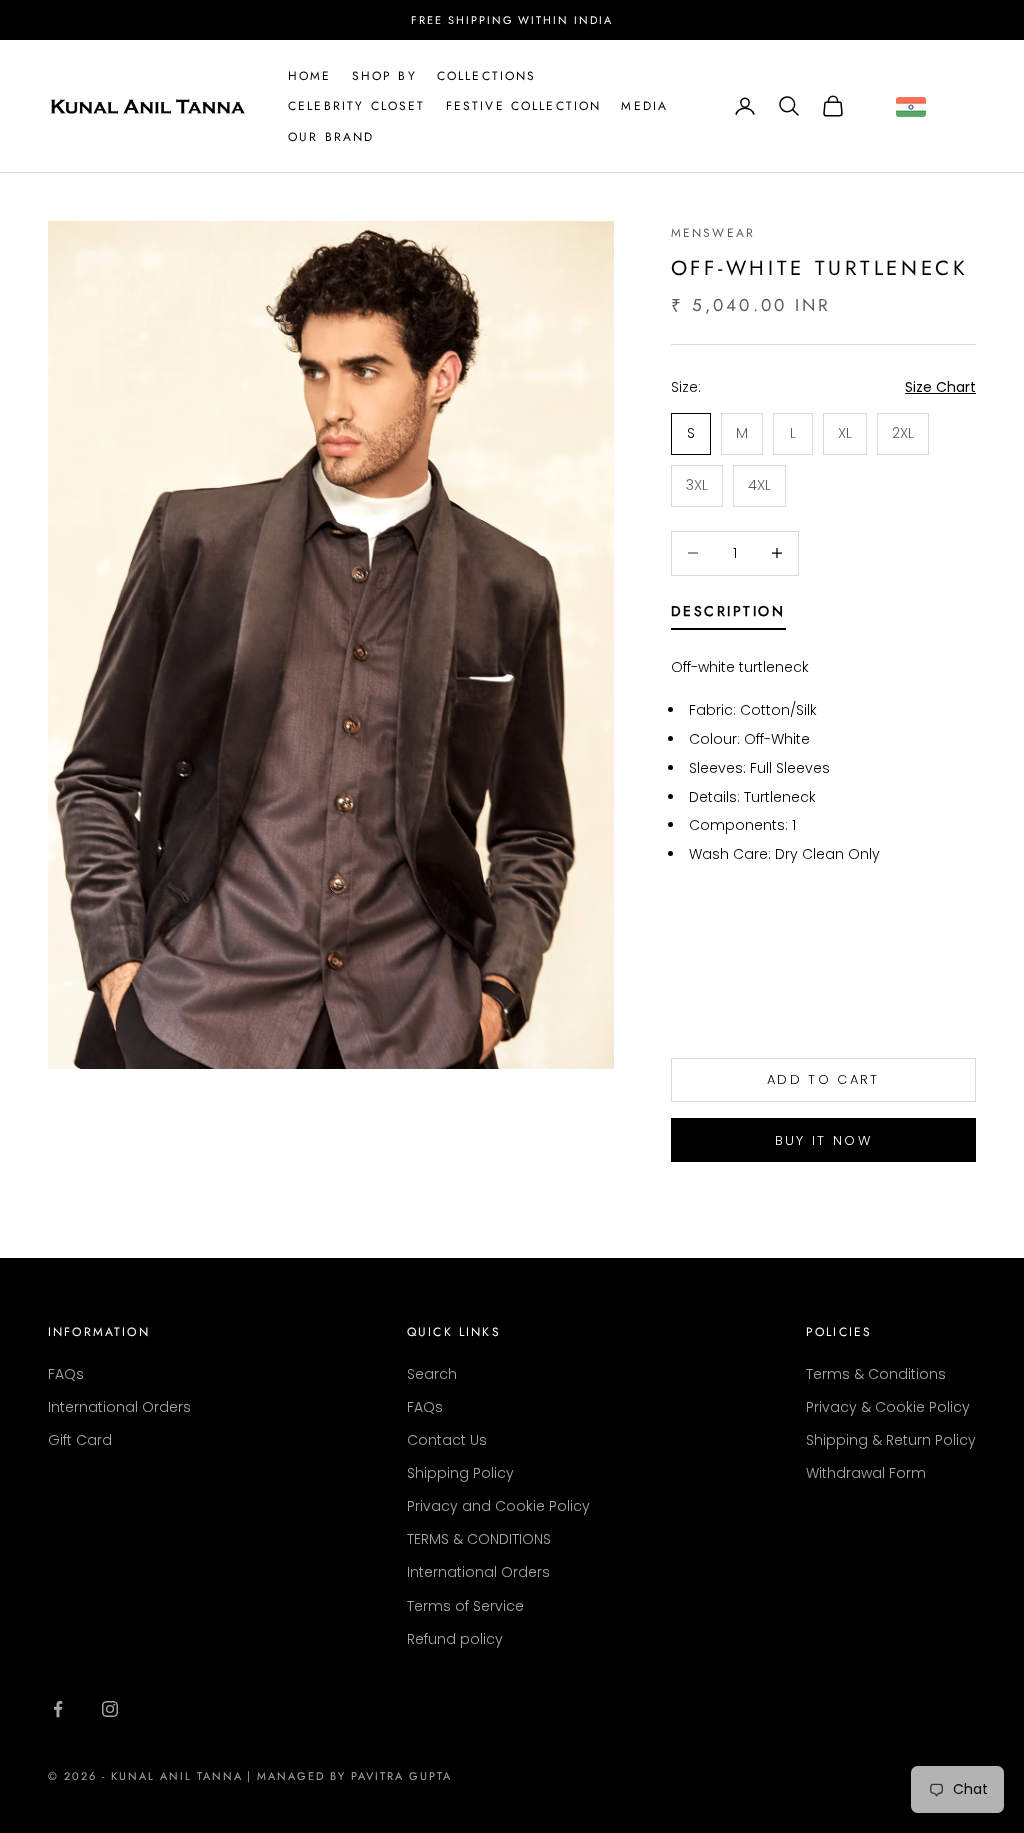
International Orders (119, 1407)
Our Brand (331, 137)
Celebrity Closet (357, 106)
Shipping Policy (460, 1473)
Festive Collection (524, 106)
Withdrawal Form (866, 1473)
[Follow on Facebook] (58, 1709)
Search (432, 1374)
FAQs (66, 1374)
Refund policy (455, 1639)
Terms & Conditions (876, 1374)
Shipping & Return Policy (891, 1440)
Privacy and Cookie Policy (498, 1506)
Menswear (713, 233)
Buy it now (823, 1140)
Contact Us (447, 1440)
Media (644, 106)
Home (310, 76)
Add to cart (823, 1079)
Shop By (384, 76)
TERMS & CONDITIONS (479, 1539)
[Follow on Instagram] (110, 1709)
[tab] (728, 615)
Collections (487, 76)
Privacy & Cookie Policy (888, 1407)
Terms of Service (465, 1606)
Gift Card (80, 1440)
